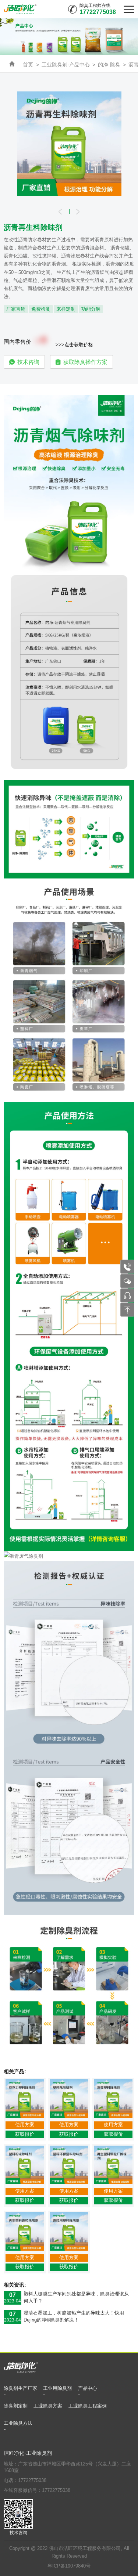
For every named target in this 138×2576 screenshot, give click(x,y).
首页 (28, 65)
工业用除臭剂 (57, 2388)
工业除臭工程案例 (88, 2406)
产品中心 (88, 2388)
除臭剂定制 (16, 2406)
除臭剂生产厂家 (20, 2388)
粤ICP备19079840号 (69, 2566)
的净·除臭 (109, 65)
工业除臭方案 (48, 2406)
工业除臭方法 (18, 2423)
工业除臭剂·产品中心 (66, 65)
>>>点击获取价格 (74, 345)
